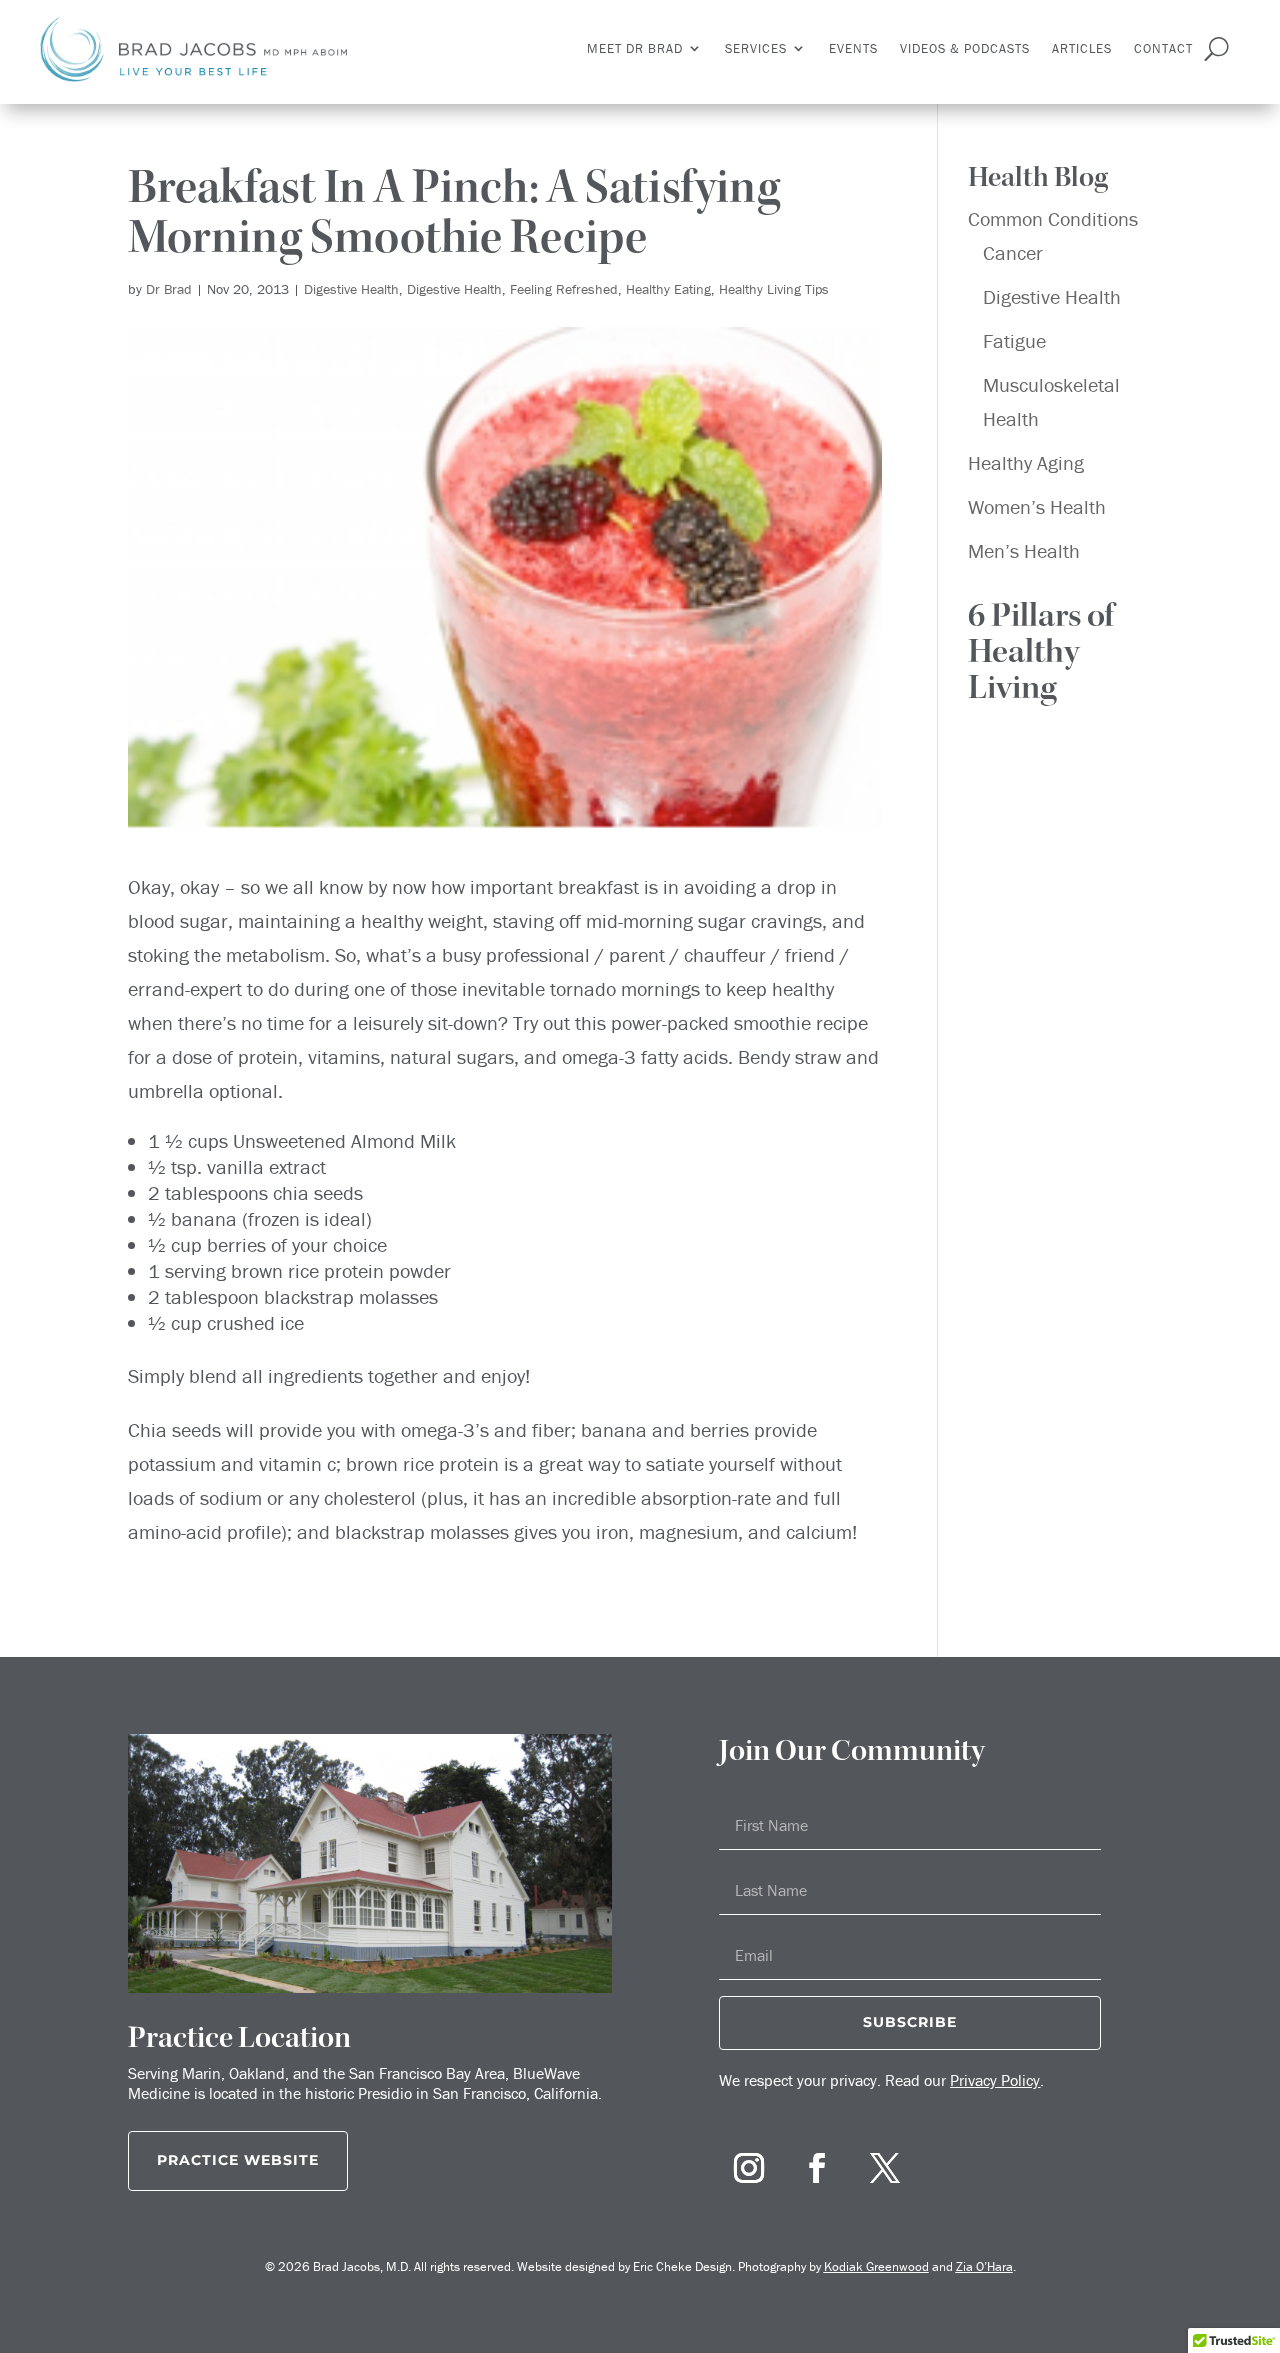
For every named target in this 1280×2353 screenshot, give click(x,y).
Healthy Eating (668, 289)
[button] (1060, 657)
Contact (1163, 48)
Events (853, 48)
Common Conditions (1053, 218)
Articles (1082, 48)
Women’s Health (1037, 506)
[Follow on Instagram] (749, 2168)
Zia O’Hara (984, 2266)
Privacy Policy (995, 2080)
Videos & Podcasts (965, 48)
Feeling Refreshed (564, 289)
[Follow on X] (885, 2168)
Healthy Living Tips (774, 289)
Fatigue (1014, 340)
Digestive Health (351, 289)
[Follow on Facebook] (817, 2168)
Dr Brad (169, 289)
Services (756, 48)
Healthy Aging (1026, 462)
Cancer (1013, 252)
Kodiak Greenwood (876, 2266)
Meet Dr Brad (635, 48)
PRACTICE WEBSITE (238, 2160)
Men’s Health (1024, 550)
